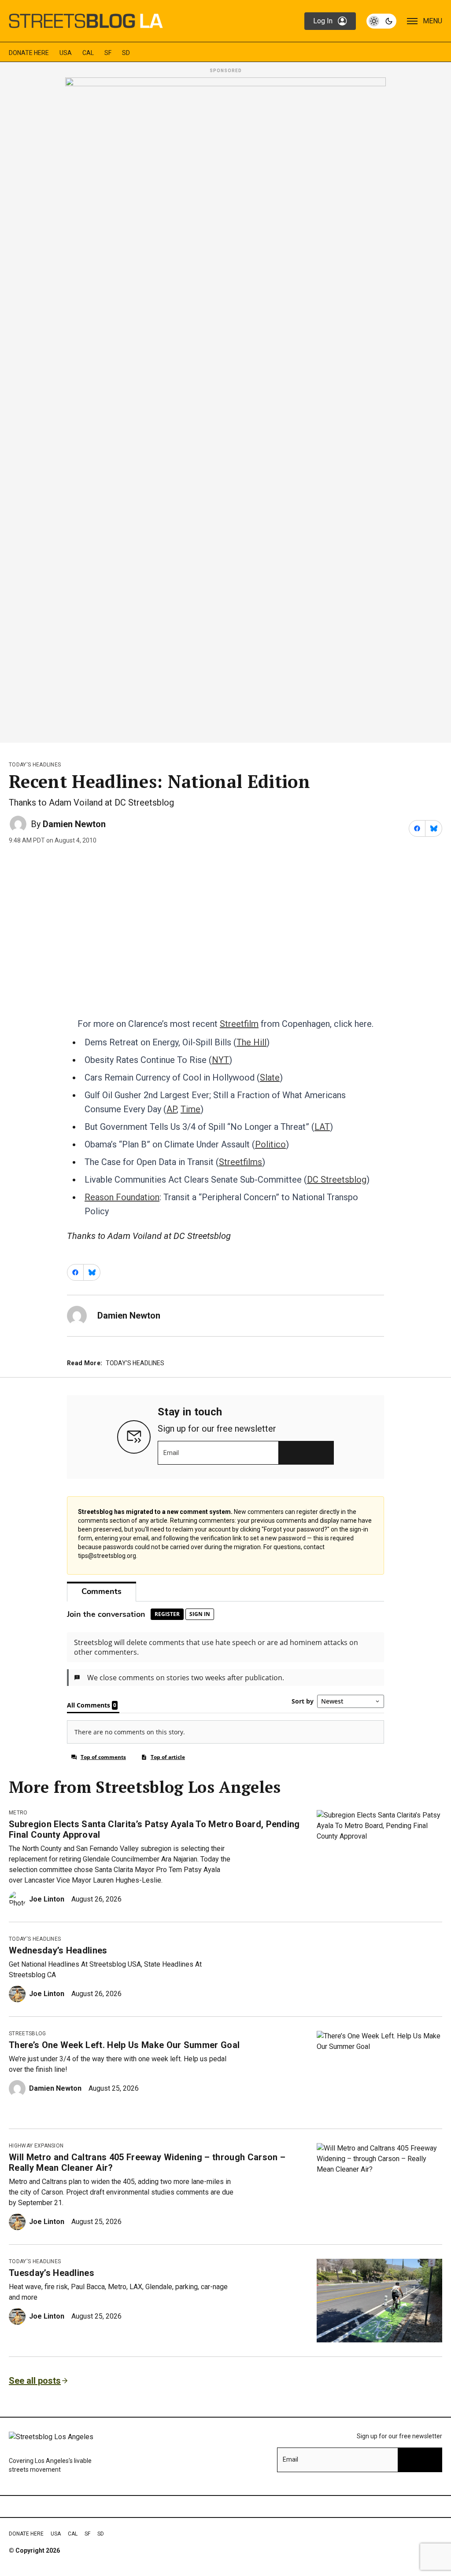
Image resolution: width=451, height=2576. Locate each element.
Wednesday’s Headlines (58, 1950)
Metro (18, 1813)
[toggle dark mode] (381, 21)
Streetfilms (240, 1162)
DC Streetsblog (337, 1180)
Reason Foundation (122, 1197)
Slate (270, 1077)
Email (171, 1453)
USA (66, 53)
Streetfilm (239, 1024)
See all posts (35, 2381)
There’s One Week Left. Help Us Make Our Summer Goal (124, 2045)
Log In (323, 21)
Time (190, 1109)
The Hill (251, 1042)
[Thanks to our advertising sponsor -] (225, 407)
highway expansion (36, 2146)
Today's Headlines (35, 765)
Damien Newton (74, 824)
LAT (322, 1127)
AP (172, 1109)
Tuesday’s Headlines (52, 2273)
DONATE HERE (29, 53)
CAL (88, 53)
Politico (270, 1144)
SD (126, 53)
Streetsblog (28, 2034)
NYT (220, 1060)
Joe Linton (47, 1899)
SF (108, 53)
